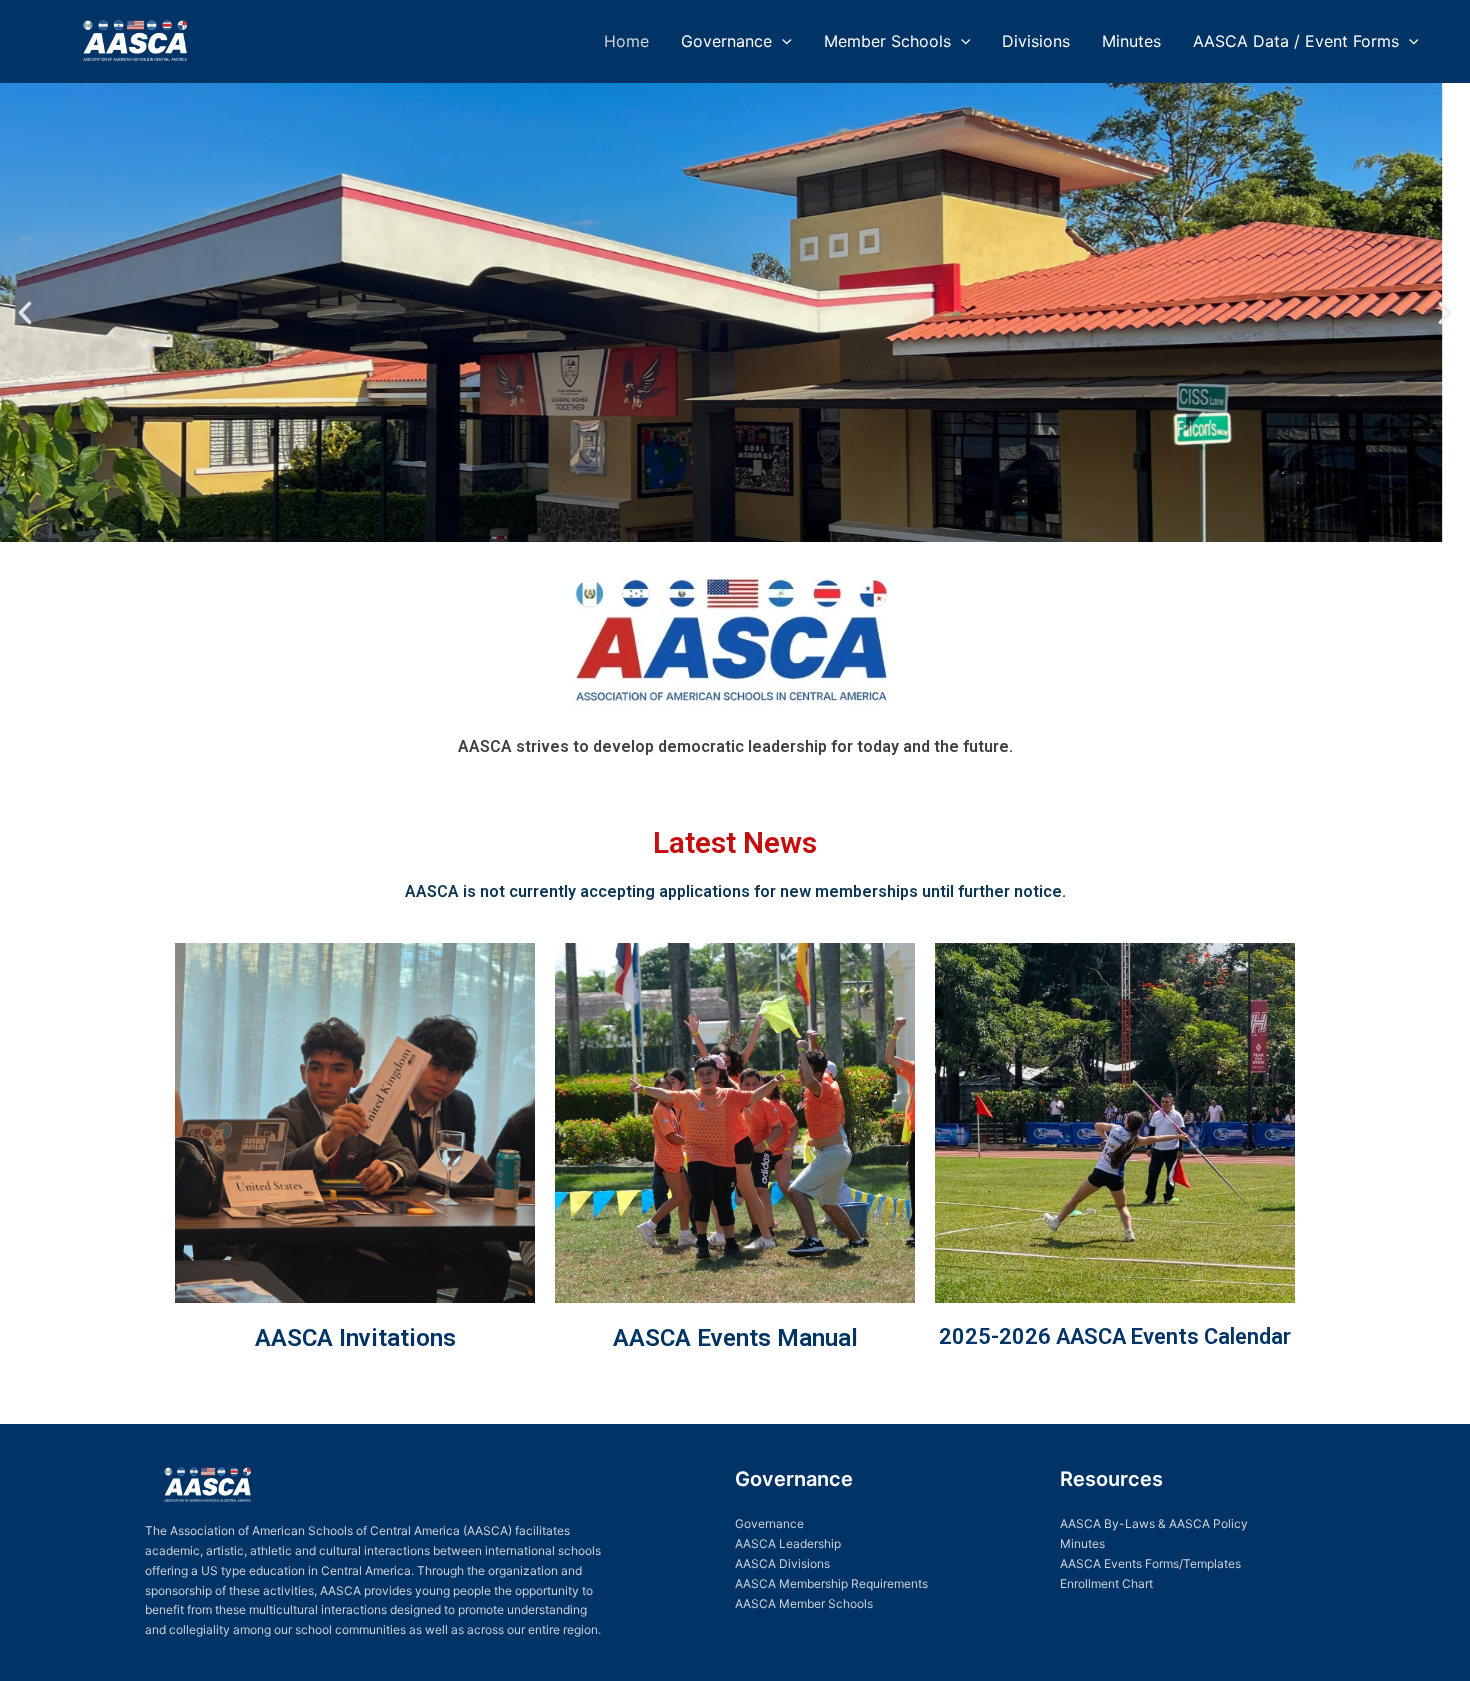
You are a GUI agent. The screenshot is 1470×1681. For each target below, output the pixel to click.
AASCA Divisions (782, 1563)
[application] (782, 41)
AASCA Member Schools (804, 1603)
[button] (25, 313)
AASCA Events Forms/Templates (1150, 1563)
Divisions (1036, 41)
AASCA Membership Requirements (831, 1583)
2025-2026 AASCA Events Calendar (1115, 1336)
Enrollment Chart (1106, 1583)
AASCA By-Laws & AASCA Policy (1154, 1523)
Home (626, 41)
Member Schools (887, 41)
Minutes (1131, 41)
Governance (726, 41)
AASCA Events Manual (735, 1338)
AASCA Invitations (355, 1338)
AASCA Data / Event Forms (1296, 41)
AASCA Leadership (788, 1543)
